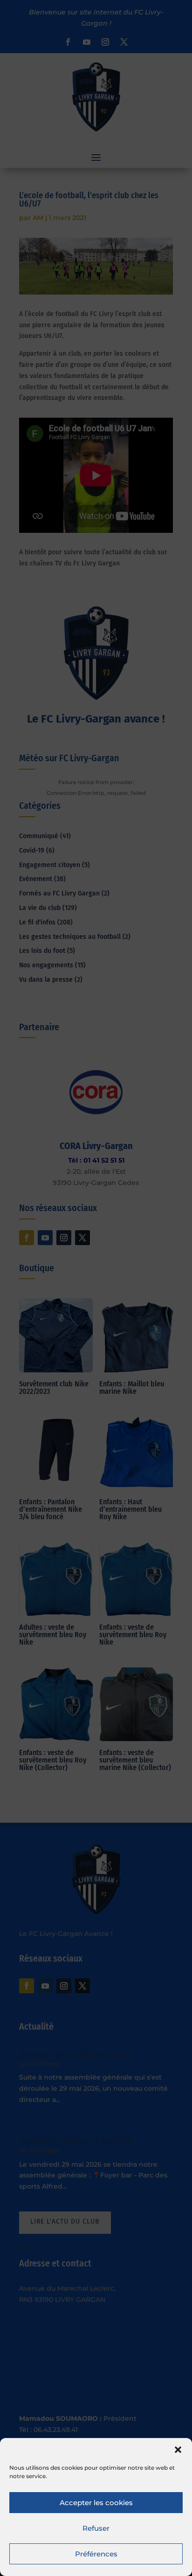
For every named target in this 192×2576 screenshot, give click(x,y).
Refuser (96, 2528)
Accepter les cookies (96, 2503)
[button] (178, 2450)
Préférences (96, 2554)
